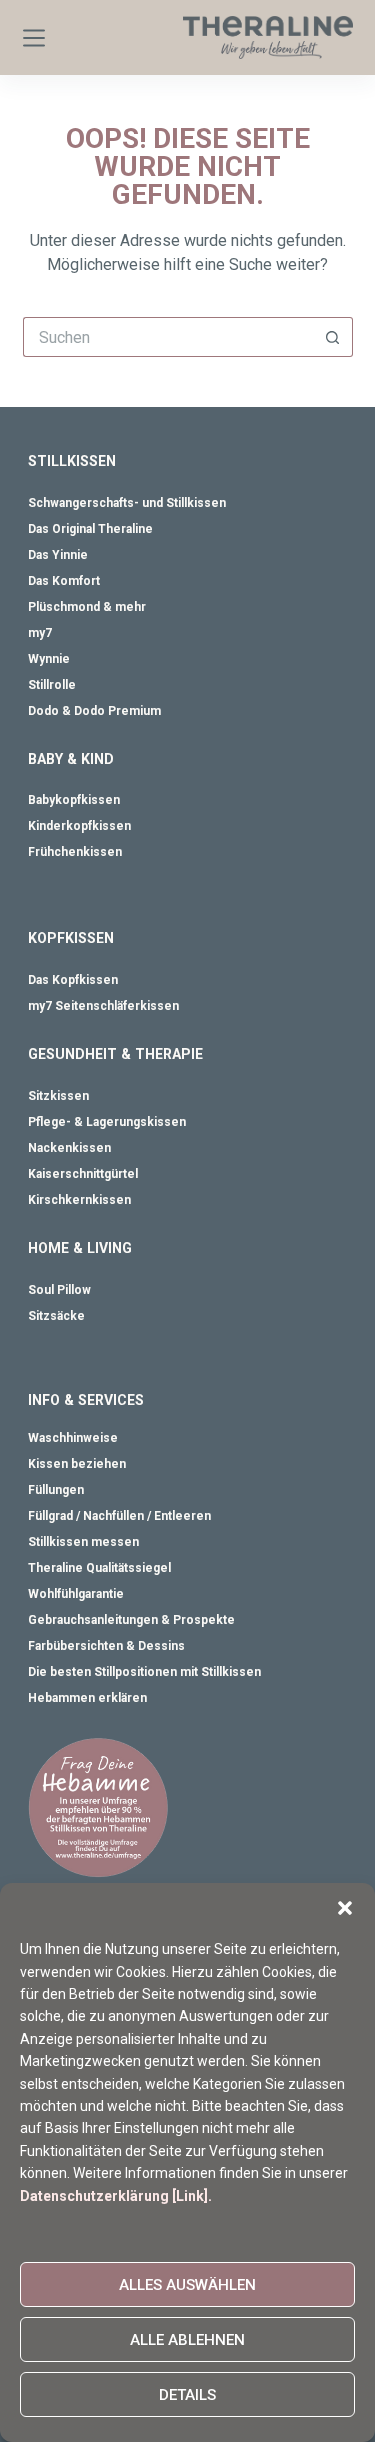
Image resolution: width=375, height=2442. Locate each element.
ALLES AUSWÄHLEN (187, 2285)
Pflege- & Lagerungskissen (107, 1122)
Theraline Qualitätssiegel (99, 1568)
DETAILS (187, 2395)
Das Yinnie (58, 555)
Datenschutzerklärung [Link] (114, 2196)
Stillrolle (52, 685)
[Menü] (34, 38)
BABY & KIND (71, 759)
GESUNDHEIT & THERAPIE (115, 1054)
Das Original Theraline (90, 529)
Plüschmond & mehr (87, 607)
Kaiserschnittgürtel (83, 1174)
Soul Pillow (59, 1290)
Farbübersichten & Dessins (106, 1646)
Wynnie (49, 659)
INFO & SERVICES (86, 1400)
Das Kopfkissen (73, 980)
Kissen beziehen (77, 1464)
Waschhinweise (73, 1438)
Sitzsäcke (56, 1316)
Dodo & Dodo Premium (94, 711)
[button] (345, 1908)
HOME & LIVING (80, 1248)
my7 (40, 633)
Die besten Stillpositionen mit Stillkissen (144, 1672)
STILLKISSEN (72, 461)
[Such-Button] (333, 337)
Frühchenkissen (75, 852)
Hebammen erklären (87, 1698)
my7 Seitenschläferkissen (103, 1006)
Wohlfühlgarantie (76, 1594)
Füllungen (56, 1490)
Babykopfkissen (74, 800)
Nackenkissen (69, 1148)
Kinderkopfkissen (79, 826)
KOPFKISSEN (71, 938)
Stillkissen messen (83, 1542)
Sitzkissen (58, 1096)
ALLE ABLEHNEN (187, 2340)
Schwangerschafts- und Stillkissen (127, 503)
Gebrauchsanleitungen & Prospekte (131, 1620)
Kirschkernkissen (79, 1200)
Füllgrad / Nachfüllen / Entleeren (119, 1516)
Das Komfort (64, 581)
